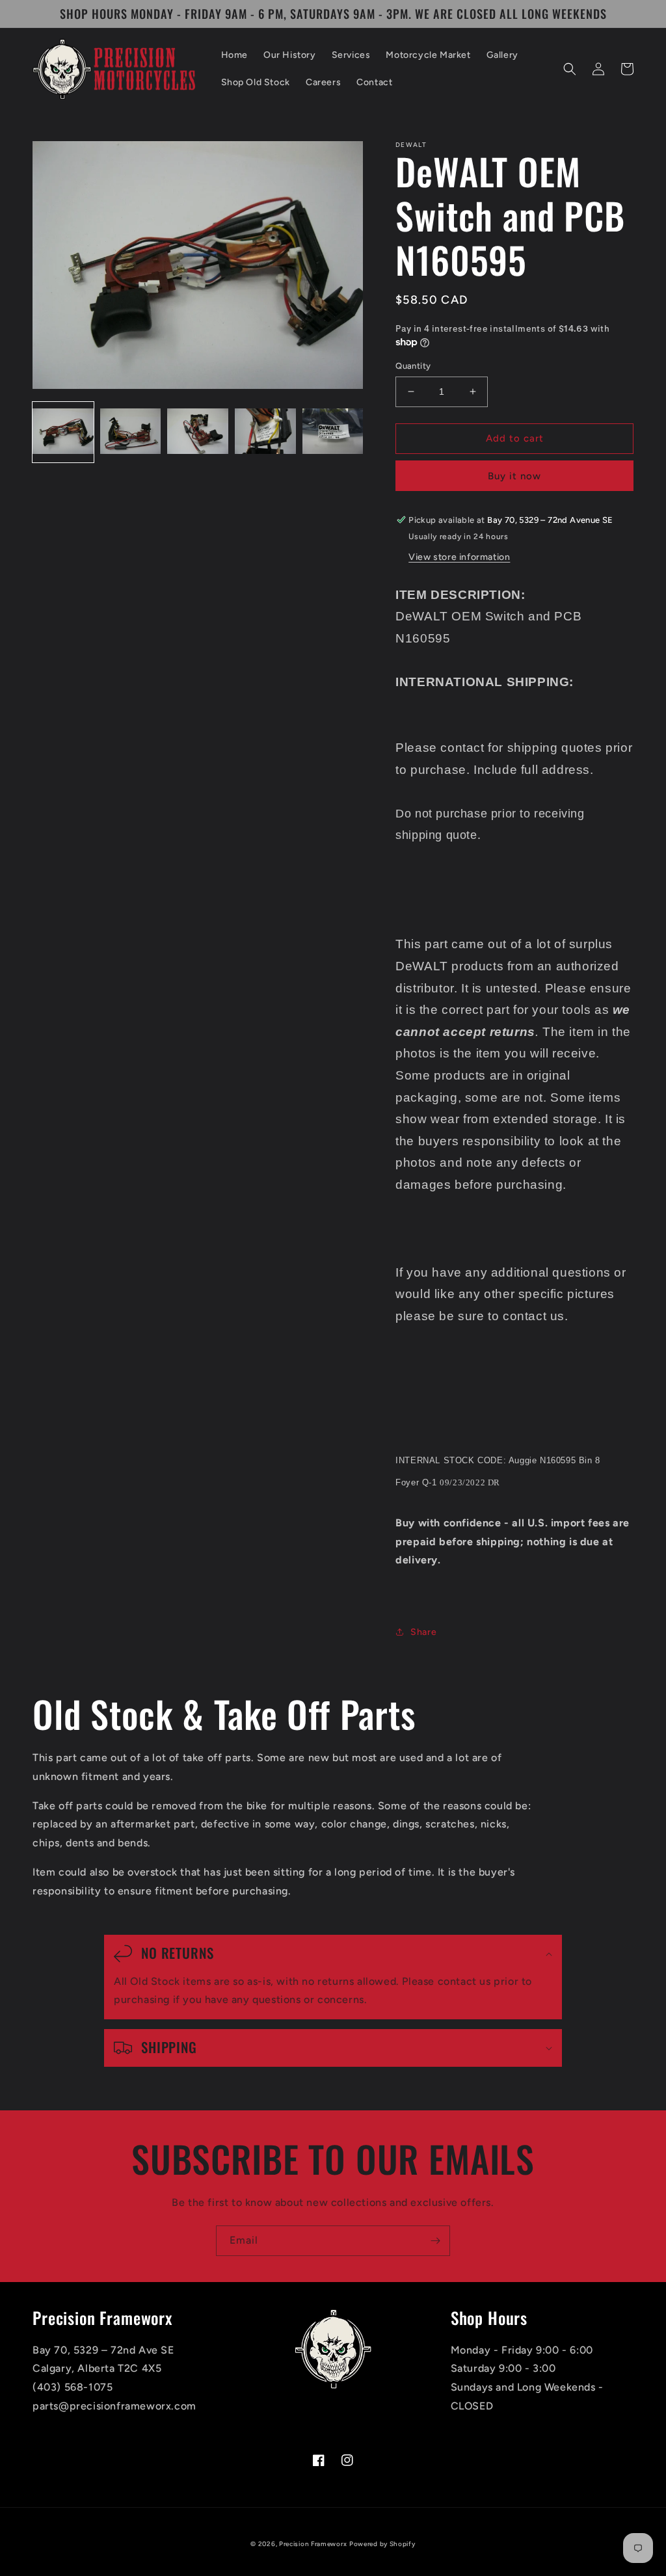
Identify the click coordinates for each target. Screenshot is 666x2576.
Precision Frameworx (313, 2544)
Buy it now (514, 476)
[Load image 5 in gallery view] (333, 432)
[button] (570, 69)
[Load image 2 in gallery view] (131, 432)
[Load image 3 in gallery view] (198, 432)
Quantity (413, 366)
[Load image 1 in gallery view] (63, 432)
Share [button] (423, 1632)
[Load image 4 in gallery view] (265, 432)
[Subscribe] (435, 2241)
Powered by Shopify (382, 2544)
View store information (459, 557)
